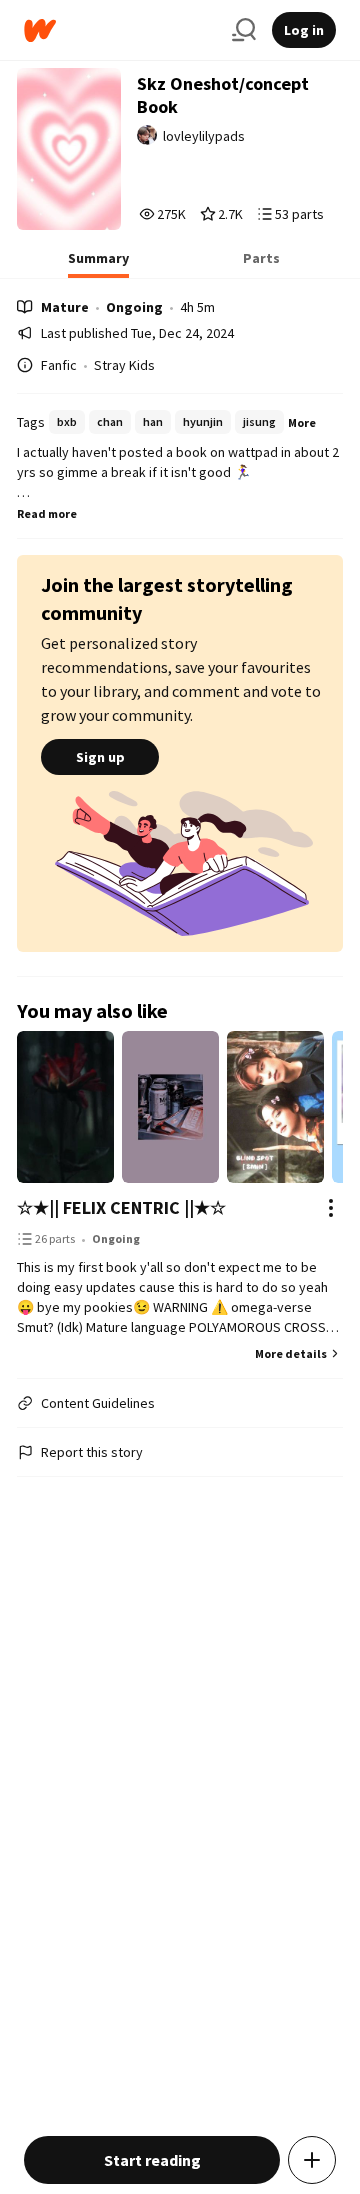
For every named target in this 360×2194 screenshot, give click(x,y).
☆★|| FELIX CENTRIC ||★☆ (121, 1207)
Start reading (152, 2160)
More (302, 422)
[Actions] (331, 1208)
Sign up (100, 757)
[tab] (98, 264)
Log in (304, 30)
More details (291, 1353)
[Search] (244, 30)
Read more (47, 513)
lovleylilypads (204, 136)
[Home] (120, 30)
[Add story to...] (312, 2160)
